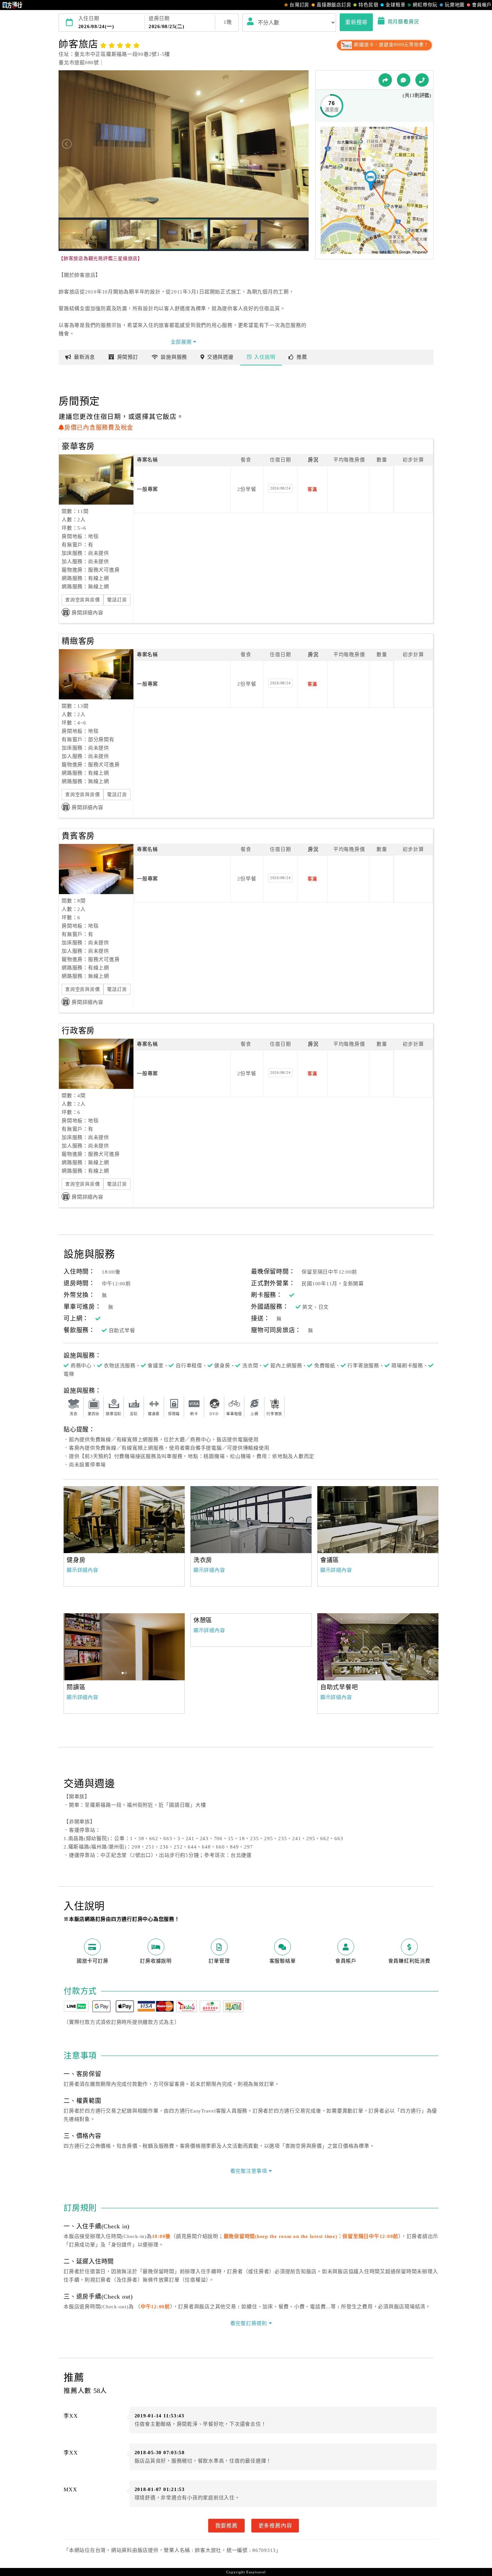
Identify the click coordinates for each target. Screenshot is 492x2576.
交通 (220, 357)
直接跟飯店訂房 (334, 5)
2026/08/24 (280, 488)
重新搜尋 (356, 22)
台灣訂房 (299, 5)
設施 (174, 357)
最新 (85, 357)
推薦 (302, 357)
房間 (128, 357)
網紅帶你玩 (425, 5)
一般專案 (147, 489)
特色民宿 (368, 5)
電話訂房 (117, 600)
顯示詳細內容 (83, 1570)
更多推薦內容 (275, 2525)
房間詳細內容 (88, 613)
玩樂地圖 (455, 5)
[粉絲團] (404, 80)
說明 (265, 357)
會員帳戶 (482, 5)
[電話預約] (422, 80)
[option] (124, 1520)
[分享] (385, 80)
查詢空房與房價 (83, 600)
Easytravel (256, 2572)
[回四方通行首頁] (13, 5)
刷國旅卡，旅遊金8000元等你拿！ (391, 45)
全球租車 (395, 5)
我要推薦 (226, 2525)
